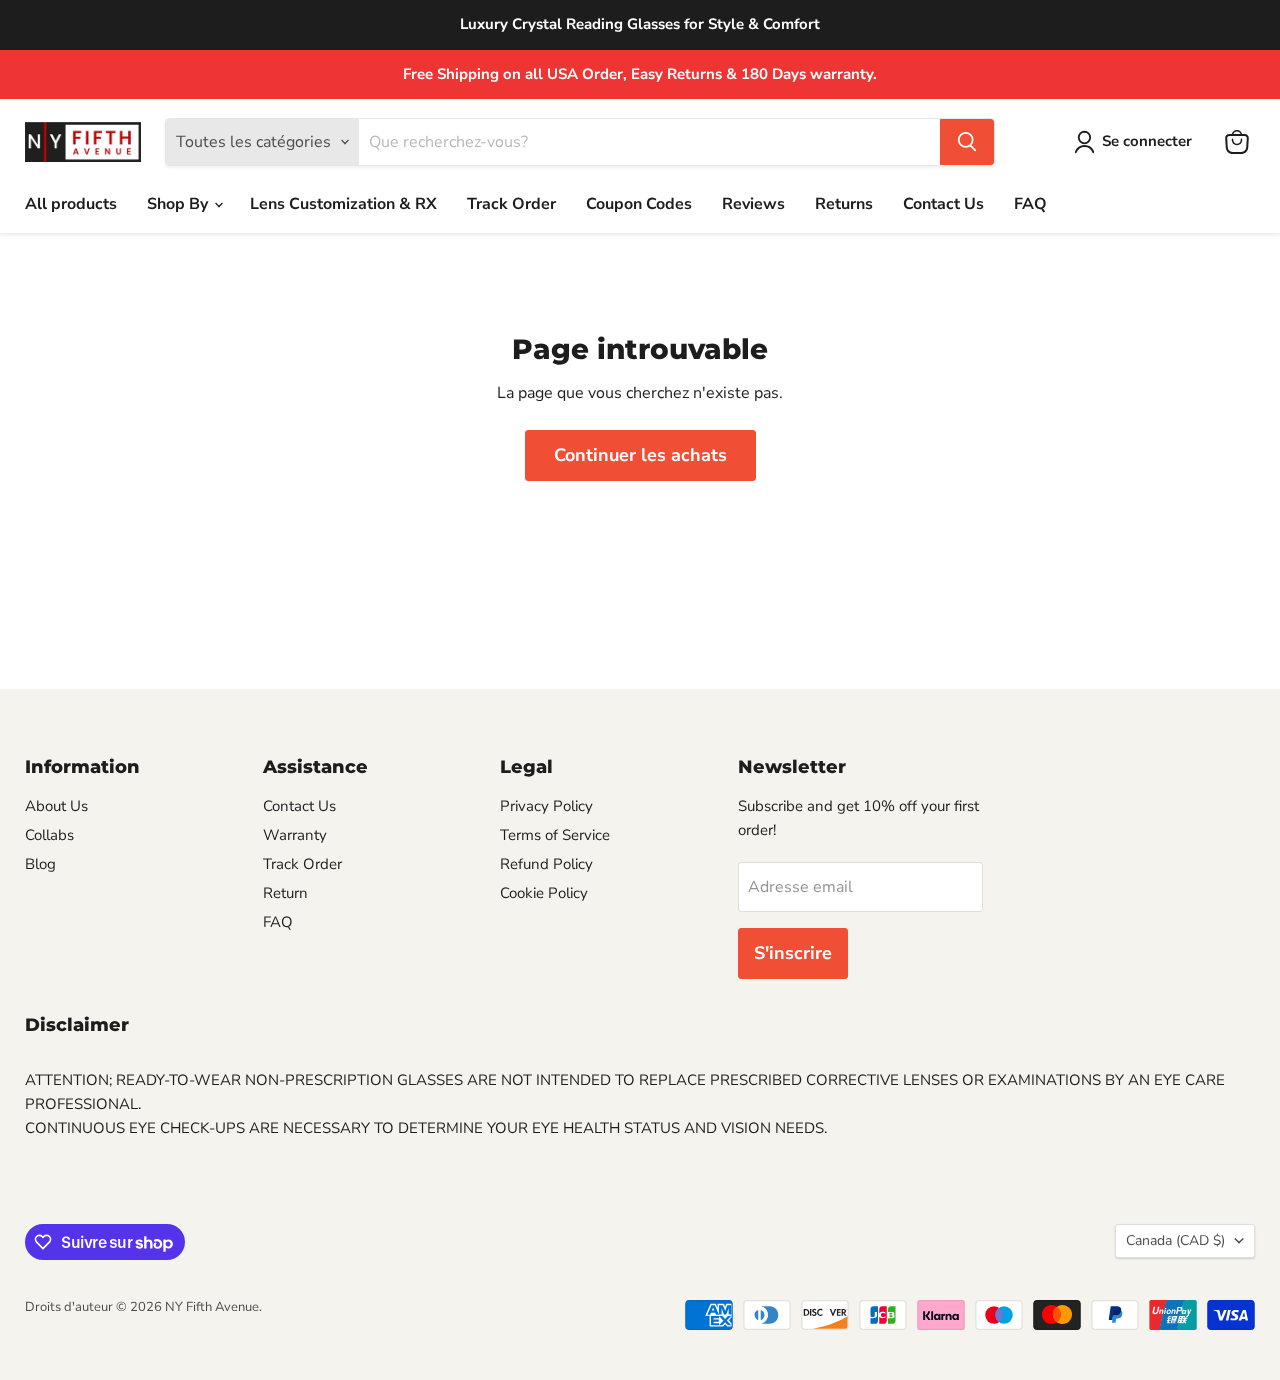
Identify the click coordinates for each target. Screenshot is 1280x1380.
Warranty (295, 835)
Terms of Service (555, 835)
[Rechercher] (967, 142)
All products (71, 204)
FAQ (1030, 204)
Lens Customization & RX (343, 204)
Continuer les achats (640, 455)
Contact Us (943, 204)
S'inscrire (793, 953)
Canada (1175, 1240)
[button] (1137, 142)
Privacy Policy (546, 806)
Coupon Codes (639, 204)
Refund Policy (546, 864)
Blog (40, 864)
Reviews (753, 204)
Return (285, 893)
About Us (56, 806)
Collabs (49, 835)
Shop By (179, 204)
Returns (844, 204)
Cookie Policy (544, 893)
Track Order (511, 204)
